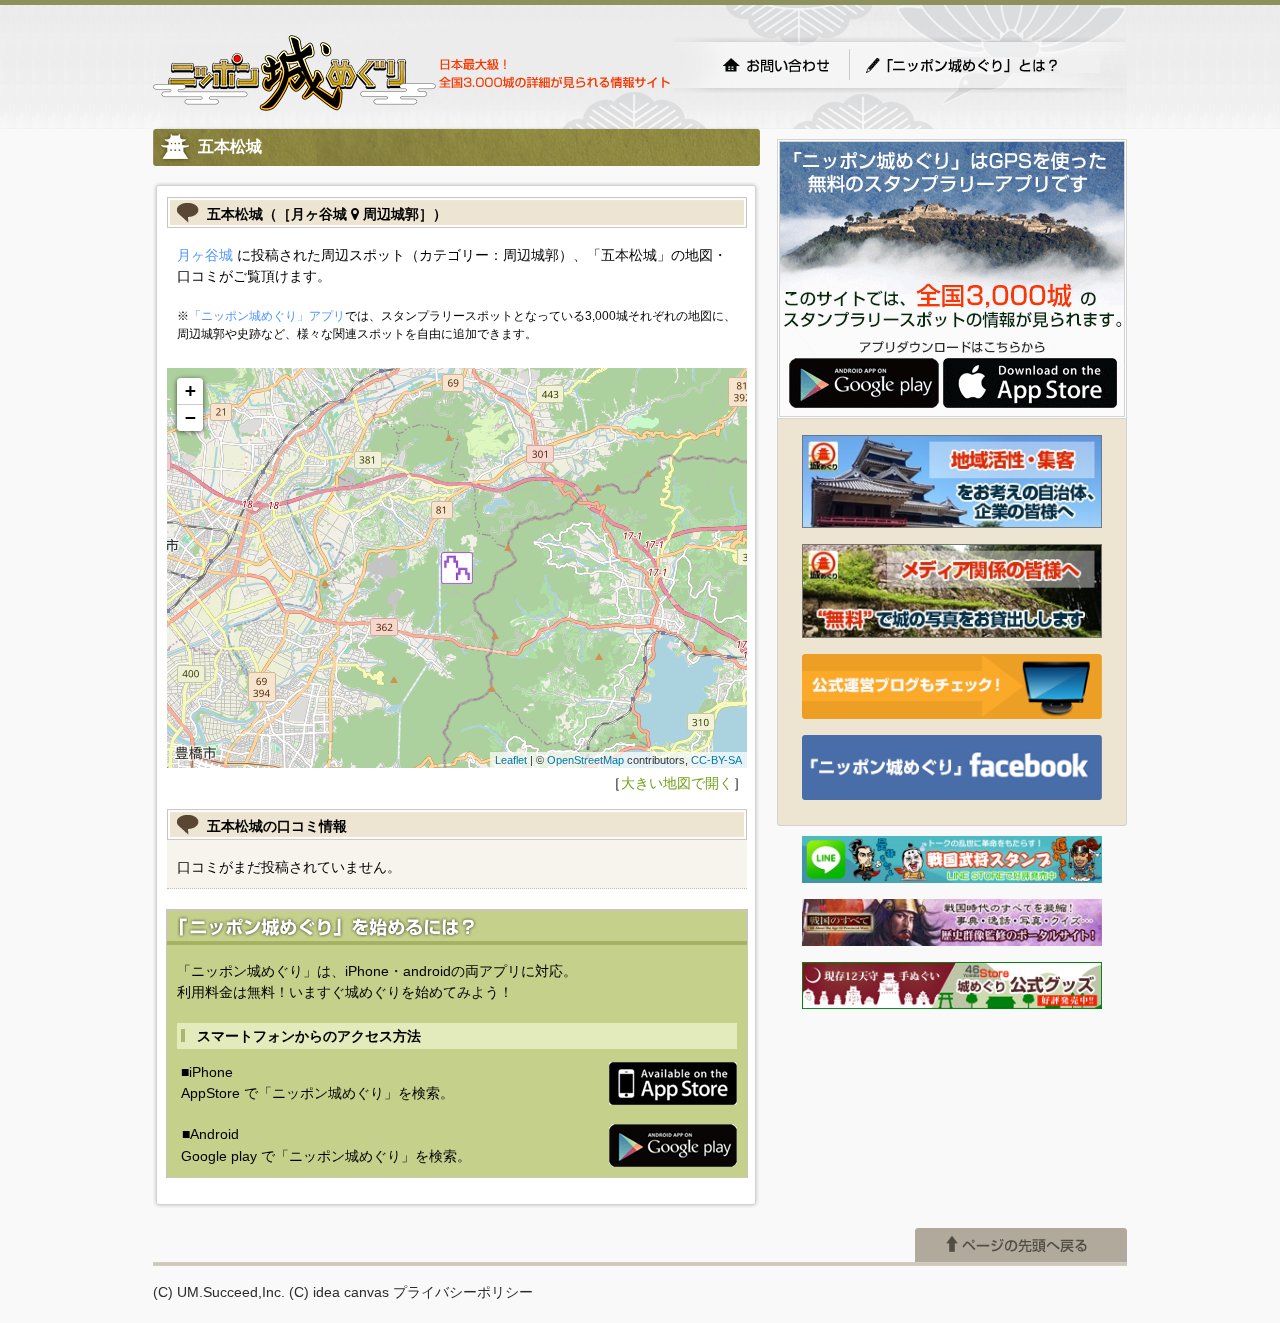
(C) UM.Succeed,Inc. (219, 1292)
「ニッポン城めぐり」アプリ (267, 316)
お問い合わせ (776, 65)
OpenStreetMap (585, 760)
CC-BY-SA (716, 760)
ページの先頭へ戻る (1021, 1245)
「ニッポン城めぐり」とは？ (982, 65)
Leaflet (511, 760)
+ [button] (190, 390)
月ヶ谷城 (205, 255)
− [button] (190, 417)
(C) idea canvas (339, 1292)
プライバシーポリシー (463, 1292)
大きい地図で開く (677, 783)
